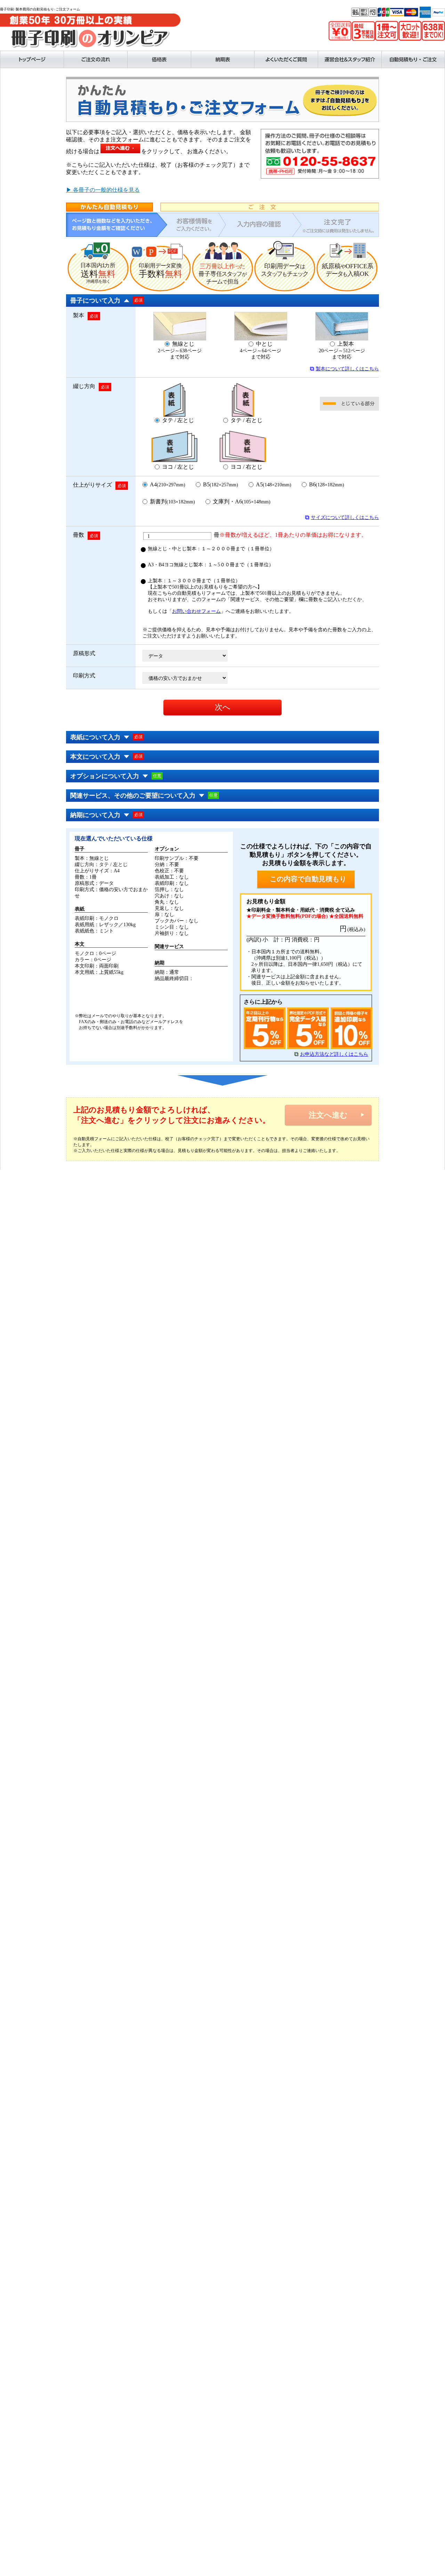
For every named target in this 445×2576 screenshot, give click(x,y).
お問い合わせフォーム (196, 611)
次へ (223, 707)
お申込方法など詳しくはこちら (334, 1054)
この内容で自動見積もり (308, 879)
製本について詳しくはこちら (347, 369)
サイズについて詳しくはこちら (345, 517)
